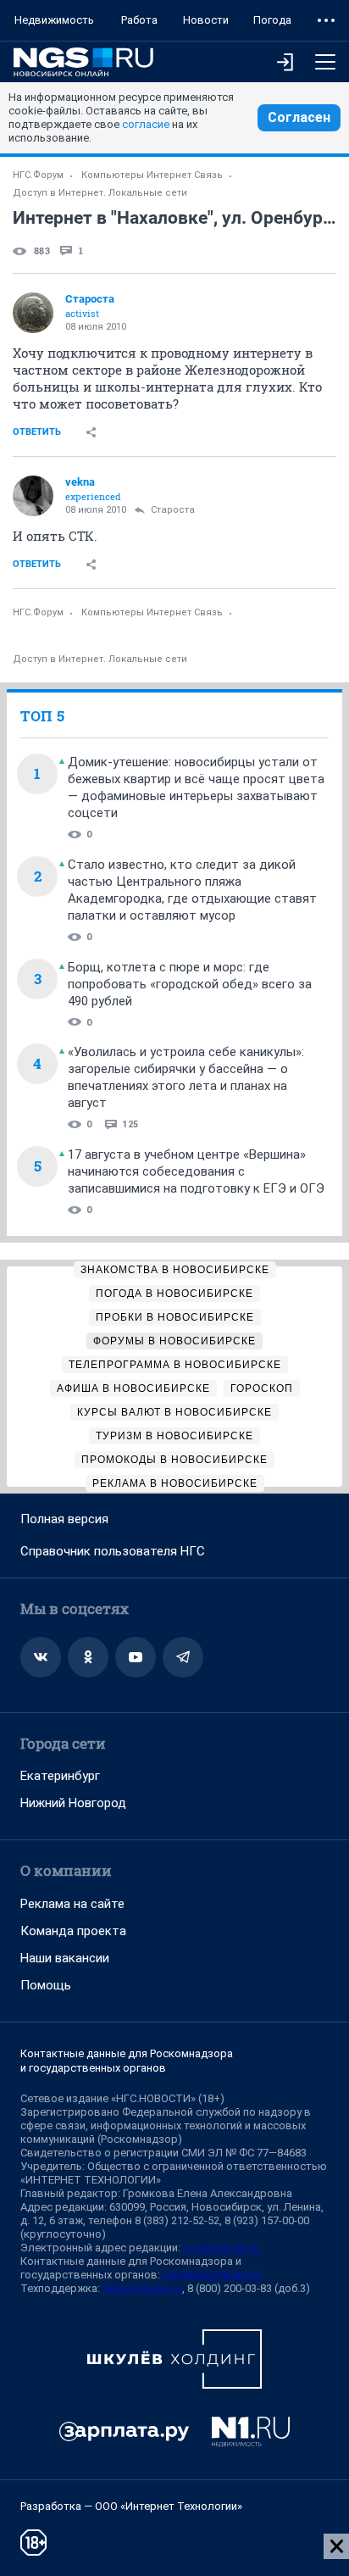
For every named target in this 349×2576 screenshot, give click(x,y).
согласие (146, 124)
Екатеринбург (60, 1776)
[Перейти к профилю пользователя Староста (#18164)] (33, 313)
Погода (272, 20)
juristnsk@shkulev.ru (213, 2275)
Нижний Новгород (73, 1803)
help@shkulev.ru (142, 2288)
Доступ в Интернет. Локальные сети (100, 193)
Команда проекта (73, 1931)
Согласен (299, 117)
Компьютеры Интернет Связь (152, 175)
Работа (139, 20)
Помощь (46, 1985)
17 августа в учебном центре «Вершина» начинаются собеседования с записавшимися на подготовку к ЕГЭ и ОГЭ (196, 1171)
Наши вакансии (65, 1958)
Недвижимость (54, 20)
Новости (206, 20)
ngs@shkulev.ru (222, 2248)
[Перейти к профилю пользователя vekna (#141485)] (33, 496)
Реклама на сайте (72, 1904)
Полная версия (64, 1519)
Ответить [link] (37, 432)
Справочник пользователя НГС (113, 1551)
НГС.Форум (38, 175)
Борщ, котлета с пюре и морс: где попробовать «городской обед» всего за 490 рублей (190, 984)
